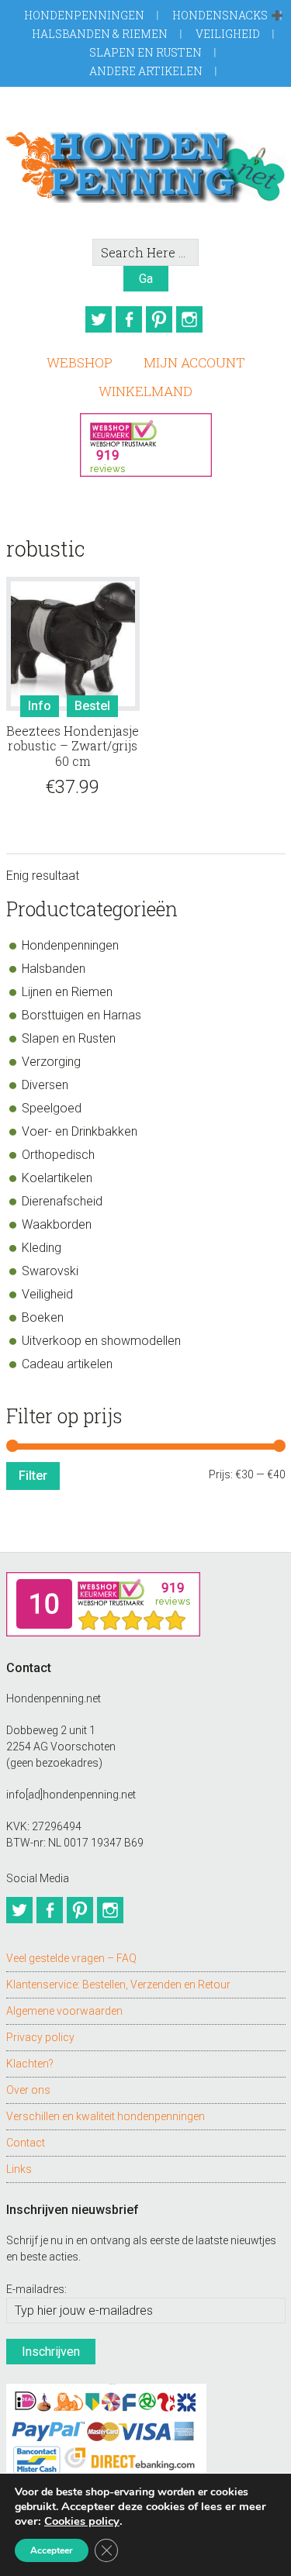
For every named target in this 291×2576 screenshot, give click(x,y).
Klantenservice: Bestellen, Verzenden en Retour (118, 1985)
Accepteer (52, 2550)
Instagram (189, 319)
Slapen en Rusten (145, 52)
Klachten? (30, 2064)
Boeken (43, 1317)
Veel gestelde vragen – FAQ (71, 1958)
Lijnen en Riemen (67, 992)
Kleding (42, 1248)
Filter (33, 1476)
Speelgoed (52, 1108)
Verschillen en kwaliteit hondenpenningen (106, 2116)
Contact (26, 2143)
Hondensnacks (220, 15)
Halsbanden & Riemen (100, 34)
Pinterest (159, 319)
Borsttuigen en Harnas (81, 1015)
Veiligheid (228, 34)
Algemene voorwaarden (64, 2011)
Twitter (99, 319)
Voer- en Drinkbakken (80, 1131)
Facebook (129, 319)
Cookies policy (82, 2521)
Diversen (45, 1085)
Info (40, 706)
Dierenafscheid (62, 1201)
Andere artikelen (146, 71)
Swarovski (50, 1271)
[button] (277, 16)
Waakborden (57, 1224)
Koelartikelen (57, 1178)
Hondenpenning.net (146, 162)
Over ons (28, 2090)
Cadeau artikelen (67, 1364)
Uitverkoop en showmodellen (101, 1341)
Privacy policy (40, 2037)
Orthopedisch (58, 1155)
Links (19, 2169)
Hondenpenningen (84, 15)
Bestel (92, 706)
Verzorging (51, 1062)
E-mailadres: (36, 2289)
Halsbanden (54, 969)
